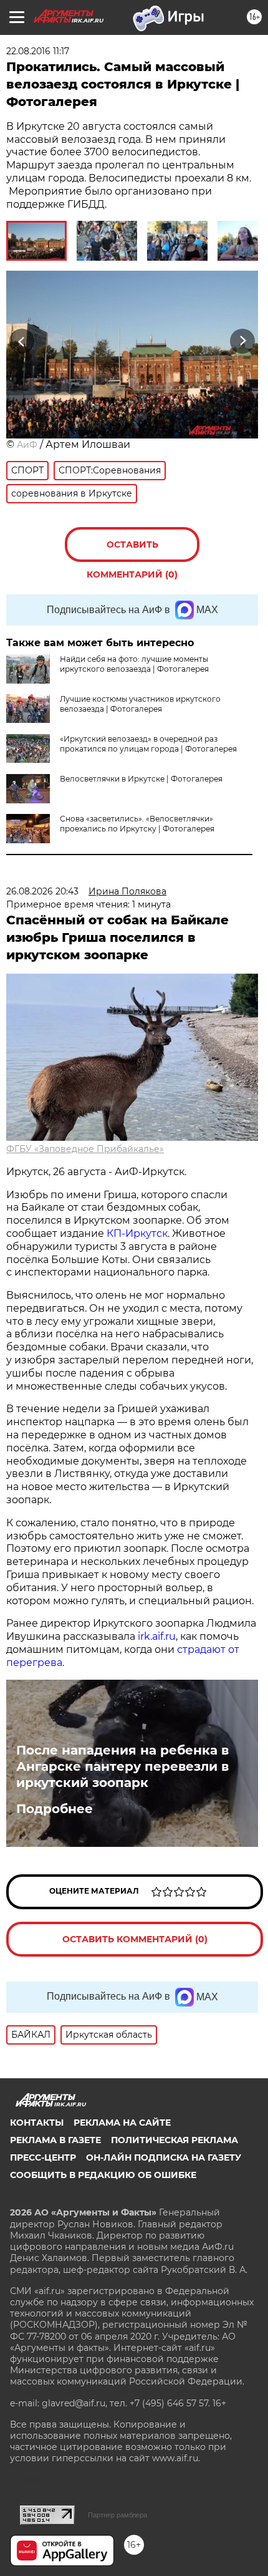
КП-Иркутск (137, 1233)
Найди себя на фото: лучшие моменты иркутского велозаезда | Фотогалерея (134, 664)
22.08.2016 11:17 (38, 51)
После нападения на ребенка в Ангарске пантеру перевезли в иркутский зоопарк (122, 1766)
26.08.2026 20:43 (42, 891)
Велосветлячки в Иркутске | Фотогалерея (141, 779)
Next (243, 341)
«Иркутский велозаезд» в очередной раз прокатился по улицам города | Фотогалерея (148, 744)
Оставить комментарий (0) (132, 550)
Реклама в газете (55, 2140)
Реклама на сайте (122, 2123)
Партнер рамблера (117, 2515)
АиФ (27, 445)
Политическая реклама (175, 2140)
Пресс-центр (43, 2157)
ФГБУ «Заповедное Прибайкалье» (85, 1149)
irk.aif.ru (157, 1636)
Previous (20, 341)
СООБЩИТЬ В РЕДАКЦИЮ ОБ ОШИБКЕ (103, 2175)
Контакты (37, 2123)
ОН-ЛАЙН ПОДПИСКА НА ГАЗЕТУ (164, 2157)
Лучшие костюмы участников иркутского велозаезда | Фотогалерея (140, 704)
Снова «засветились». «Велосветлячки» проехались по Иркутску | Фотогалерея (137, 824)
